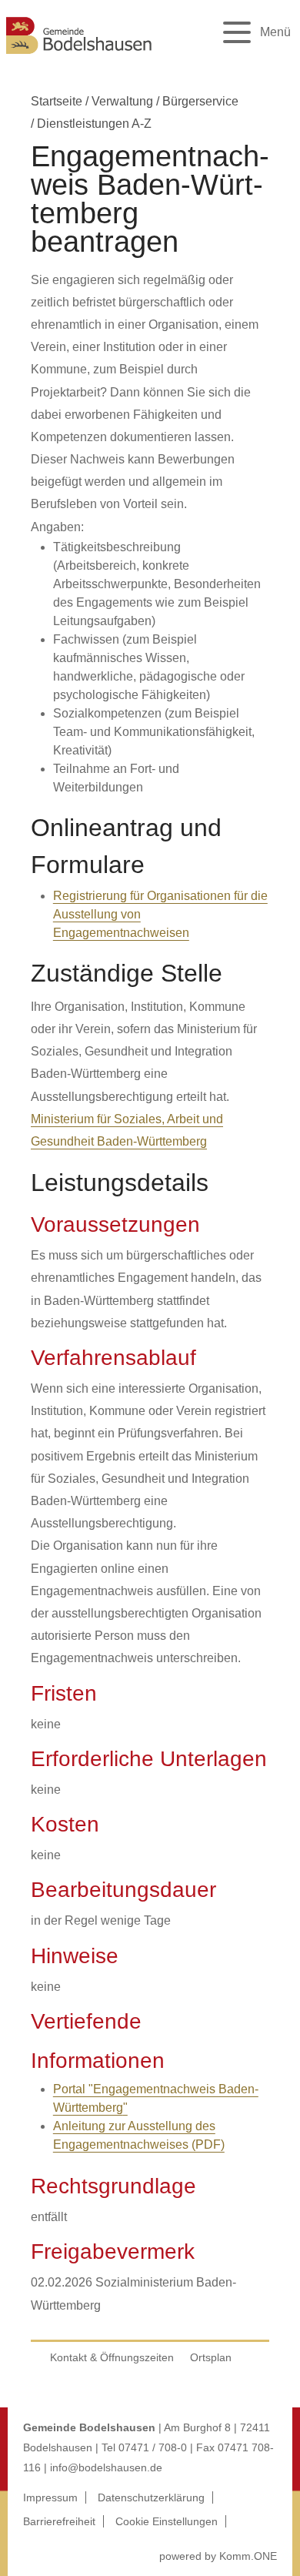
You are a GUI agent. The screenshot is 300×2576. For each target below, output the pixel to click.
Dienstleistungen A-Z (94, 124)
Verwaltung (122, 101)
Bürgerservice (200, 101)
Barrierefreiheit (59, 2521)
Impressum (50, 2497)
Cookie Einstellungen (167, 2521)
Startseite (57, 101)
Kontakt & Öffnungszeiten (112, 2357)
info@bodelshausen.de (106, 2467)
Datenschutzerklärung (151, 2497)
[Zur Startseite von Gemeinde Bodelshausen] (79, 56)
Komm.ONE (248, 2556)
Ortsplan (211, 2357)
